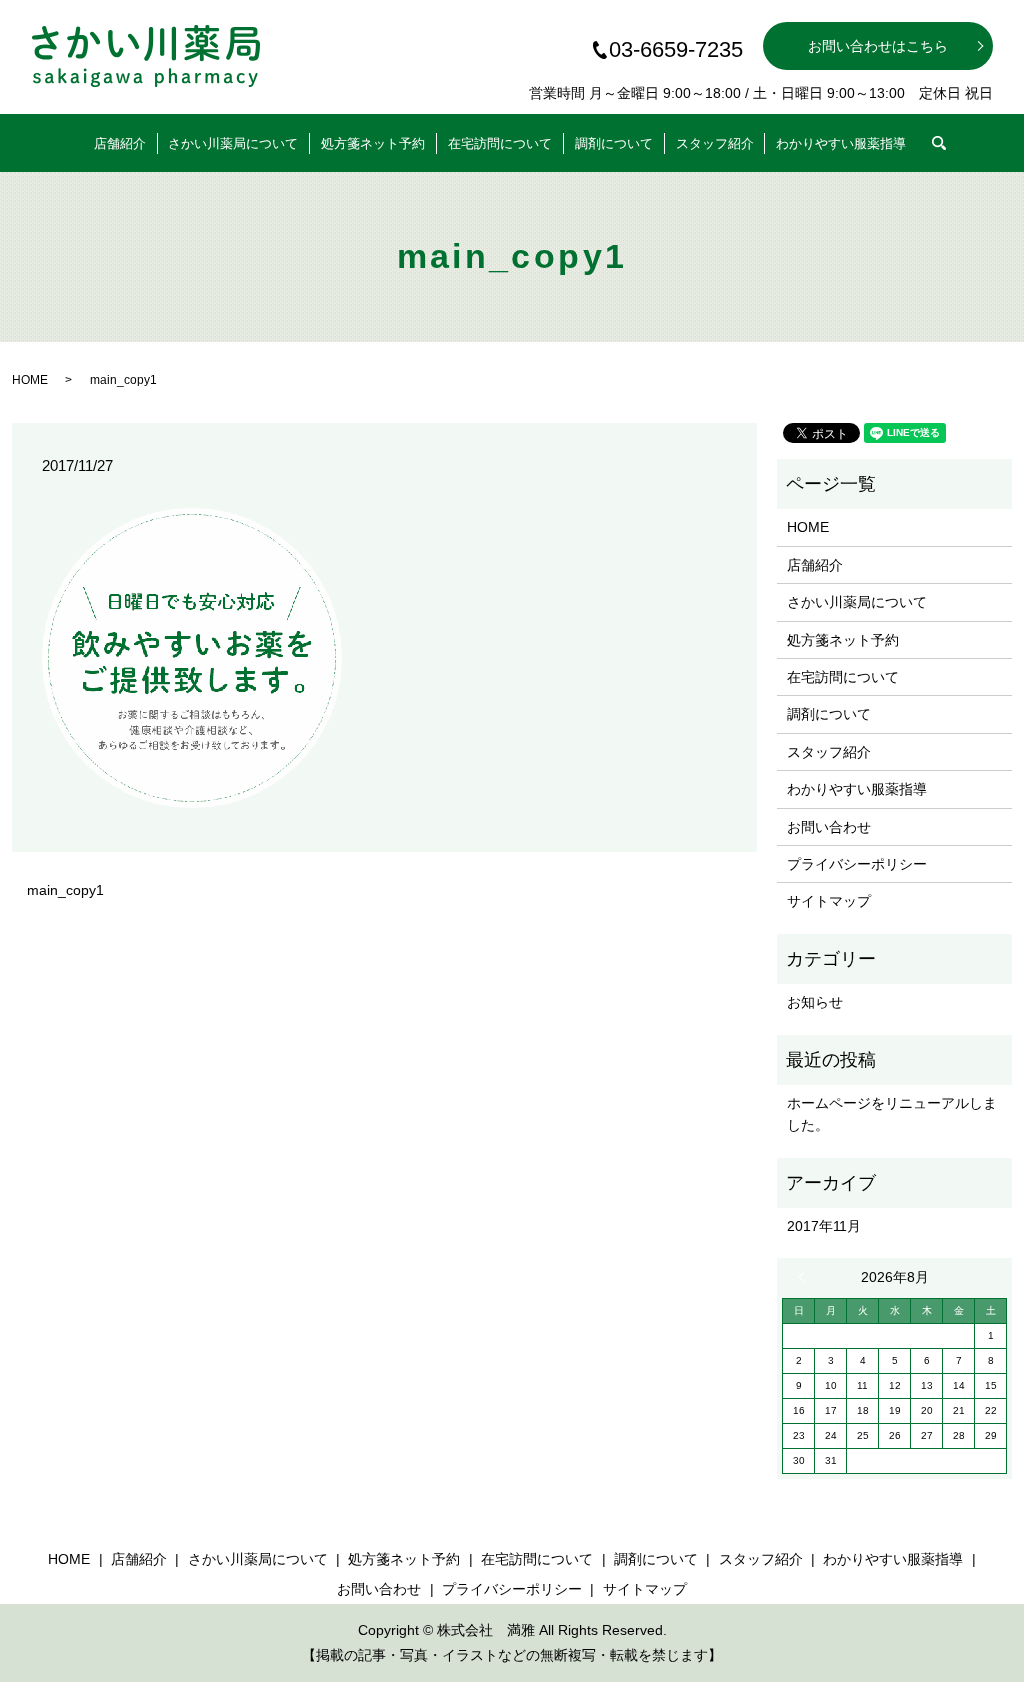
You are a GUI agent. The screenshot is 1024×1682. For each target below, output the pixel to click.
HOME (30, 380)
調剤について (614, 143)
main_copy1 (65, 890)
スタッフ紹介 (715, 143)
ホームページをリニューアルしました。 (892, 1114)
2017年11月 (824, 1226)
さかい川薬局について (233, 143)
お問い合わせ (829, 827)
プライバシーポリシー (857, 864)
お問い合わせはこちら (878, 46)
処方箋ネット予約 (373, 143)
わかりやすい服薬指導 (841, 143)
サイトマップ (829, 901)
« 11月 (806, 1277)
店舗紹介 (120, 143)
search (952, 137)
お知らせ (815, 1002)
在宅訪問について (500, 143)
